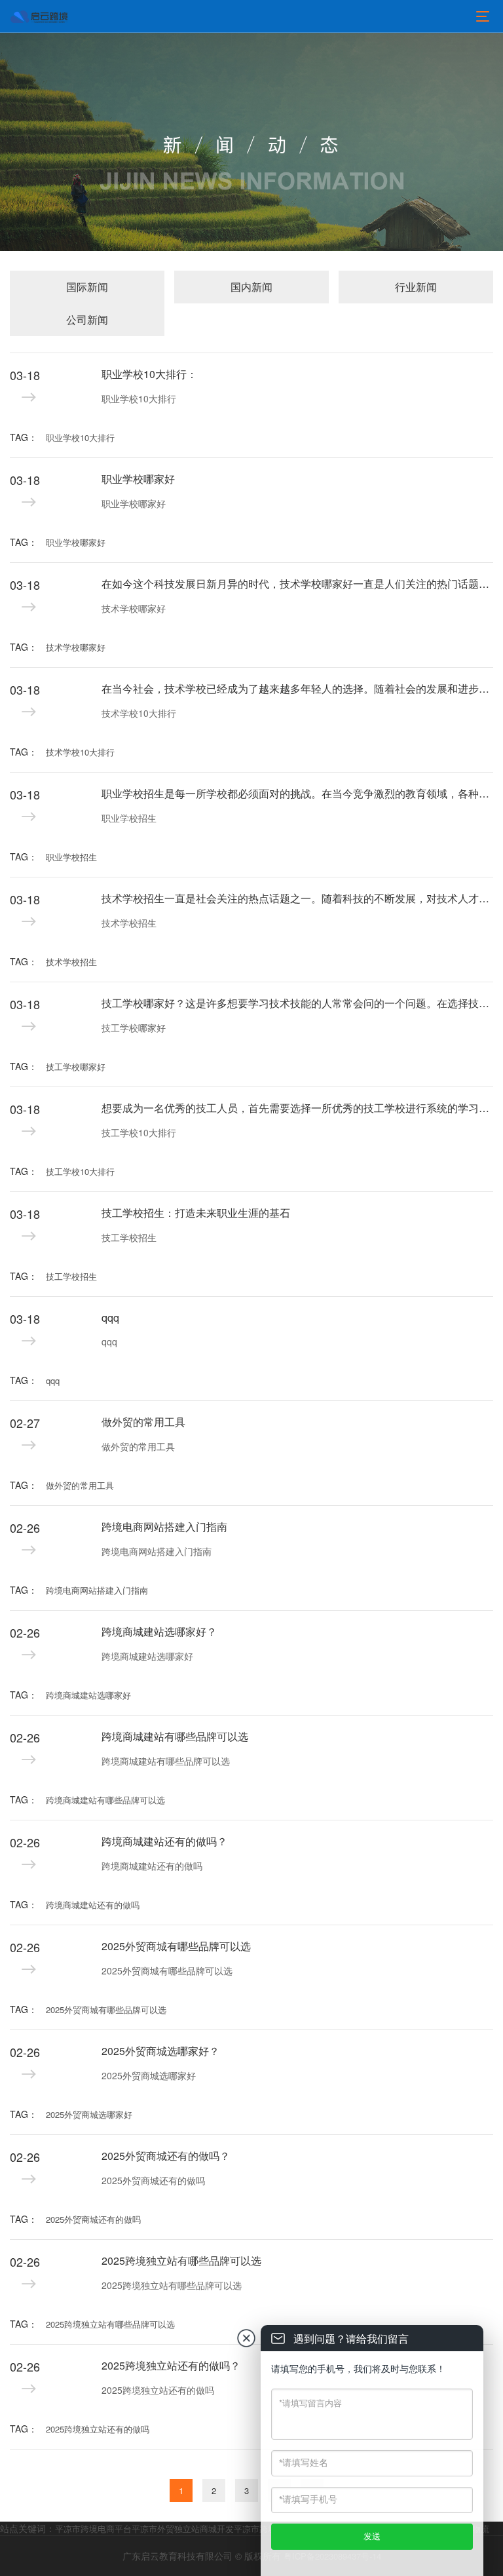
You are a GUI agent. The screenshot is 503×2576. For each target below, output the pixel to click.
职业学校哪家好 (138, 479)
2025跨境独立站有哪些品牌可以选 (181, 2260)
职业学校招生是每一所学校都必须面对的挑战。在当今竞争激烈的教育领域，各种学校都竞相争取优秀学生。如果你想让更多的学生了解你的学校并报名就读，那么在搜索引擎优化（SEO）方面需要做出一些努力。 (297, 793)
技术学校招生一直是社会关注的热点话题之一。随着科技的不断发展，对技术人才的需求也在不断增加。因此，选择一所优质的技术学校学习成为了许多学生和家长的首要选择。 (297, 898)
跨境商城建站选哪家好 (147, 1656)
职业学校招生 (129, 818)
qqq (110, 1317)
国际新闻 (87, 287)
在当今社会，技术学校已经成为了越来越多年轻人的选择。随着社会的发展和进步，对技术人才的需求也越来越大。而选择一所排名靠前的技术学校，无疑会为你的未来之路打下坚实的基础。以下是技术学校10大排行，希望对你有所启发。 (297, 688)
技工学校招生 (129, 1237)
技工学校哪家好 (134, 1028)
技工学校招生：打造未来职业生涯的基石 (196, 1213)
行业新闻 (416, 287)
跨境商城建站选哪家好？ (159, 1631)
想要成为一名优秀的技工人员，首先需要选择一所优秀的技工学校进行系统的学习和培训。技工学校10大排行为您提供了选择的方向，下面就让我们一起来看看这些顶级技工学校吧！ (297, 1108)
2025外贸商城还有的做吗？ (166, 2156)
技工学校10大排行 (139, 1132)
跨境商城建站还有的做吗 (152, 1866)
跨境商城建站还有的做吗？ (164, 1841)
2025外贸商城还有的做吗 (153, 2180)
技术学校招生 (129, 923)
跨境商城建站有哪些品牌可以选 (175, 1736)
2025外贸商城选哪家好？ (160, 2051)
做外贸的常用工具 (143, 1422)
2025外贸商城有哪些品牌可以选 (176, 1946)
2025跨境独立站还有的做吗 (98, 2429)
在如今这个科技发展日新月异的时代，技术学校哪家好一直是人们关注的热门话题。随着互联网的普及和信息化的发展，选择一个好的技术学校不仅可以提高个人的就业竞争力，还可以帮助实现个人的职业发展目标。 (297, 584)
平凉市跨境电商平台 (93, 2528)
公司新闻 (87, 319)
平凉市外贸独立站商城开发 (183, 2528)
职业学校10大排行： (149, 374)
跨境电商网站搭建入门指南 (164, 1527)
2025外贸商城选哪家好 (149, 2075)
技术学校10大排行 (139, 713)
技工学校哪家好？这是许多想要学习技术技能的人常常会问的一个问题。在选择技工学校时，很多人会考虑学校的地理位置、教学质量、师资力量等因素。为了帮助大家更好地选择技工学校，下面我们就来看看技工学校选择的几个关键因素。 (297, 1003)
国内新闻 (251, 287)
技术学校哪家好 (134, 608)
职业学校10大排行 (139, 398)
